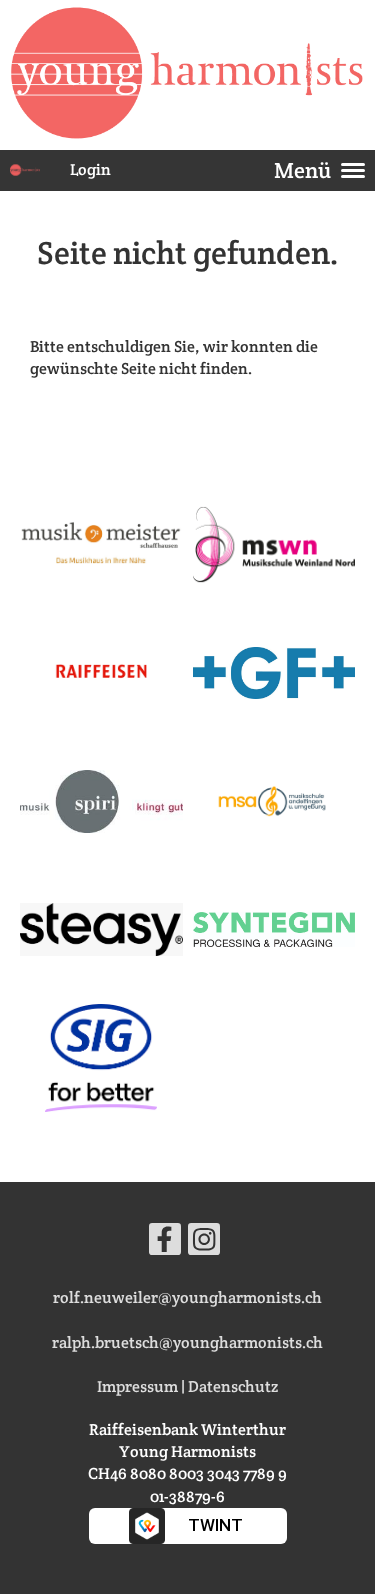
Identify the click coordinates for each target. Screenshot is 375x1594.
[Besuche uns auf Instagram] (204, 1243)
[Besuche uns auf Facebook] (165, 1243)
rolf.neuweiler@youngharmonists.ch (187, 1297)
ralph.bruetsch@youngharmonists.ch (187, 1342)
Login (90, 169)
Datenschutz (233, 1386)
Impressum (137, 1386)
